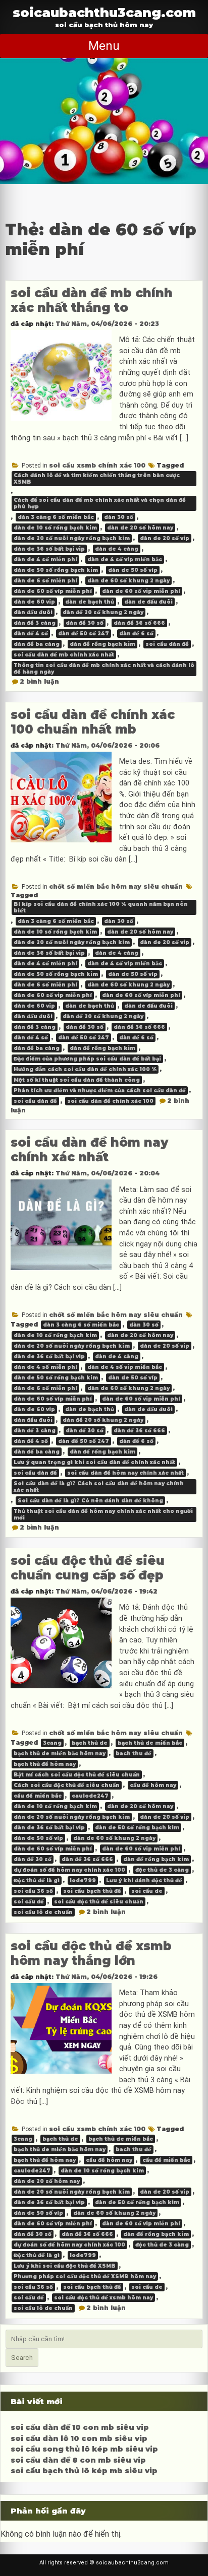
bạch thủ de (90, 1743)
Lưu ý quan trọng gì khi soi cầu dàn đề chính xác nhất (94, 1462)
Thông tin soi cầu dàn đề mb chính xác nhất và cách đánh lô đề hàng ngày (104, 669)
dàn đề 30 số (85, 623)
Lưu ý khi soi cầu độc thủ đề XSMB (65, 2266)
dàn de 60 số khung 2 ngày (128, 581)
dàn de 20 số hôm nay (140, 528)
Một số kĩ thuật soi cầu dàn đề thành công (77, 1080)
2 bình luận (39, 681)
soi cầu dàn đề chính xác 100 (110, 1101)
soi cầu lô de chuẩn (43, 1912)
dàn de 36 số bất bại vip (49, 549)
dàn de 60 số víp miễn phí (53, 591)
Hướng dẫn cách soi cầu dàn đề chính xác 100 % (85, 1069)
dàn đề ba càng (37, 644)
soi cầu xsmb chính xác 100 (97, 465)
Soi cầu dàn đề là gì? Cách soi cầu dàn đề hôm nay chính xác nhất (99, 1487)
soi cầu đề (29, 1902)
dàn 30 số (119, 517)
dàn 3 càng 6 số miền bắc (56, 517)
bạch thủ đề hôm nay (45, 1764)
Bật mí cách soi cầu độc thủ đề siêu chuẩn (77, 1775)
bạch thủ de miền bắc (150, 1743)
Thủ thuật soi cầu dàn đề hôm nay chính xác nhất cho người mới (103, 1514)
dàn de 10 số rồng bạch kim (55, 528)
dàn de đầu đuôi (148, 602)
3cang (52, 1743)
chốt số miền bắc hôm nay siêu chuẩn (116, 886)
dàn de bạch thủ (90, 602)
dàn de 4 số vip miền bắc (125, 559)
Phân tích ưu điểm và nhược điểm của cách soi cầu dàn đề (100, 1091)
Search (22, 2358)
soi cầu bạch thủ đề (92, 1891)
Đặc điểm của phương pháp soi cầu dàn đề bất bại (87, 1059)
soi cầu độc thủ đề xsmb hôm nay (103, 2298)
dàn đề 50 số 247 (84, 634)
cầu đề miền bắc (38, 1796)
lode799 (83, 1880)
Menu (104, 46)
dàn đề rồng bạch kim (102, 644)
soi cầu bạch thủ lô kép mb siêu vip (84, 2471)
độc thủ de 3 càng (162, 1870)
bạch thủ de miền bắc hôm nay (60, 1754)
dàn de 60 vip (34, 602)
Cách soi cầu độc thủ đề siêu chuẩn (67, 1785)
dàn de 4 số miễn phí (45, 559)
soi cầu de (147, 1891)
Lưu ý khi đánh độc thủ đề (144, 1880)
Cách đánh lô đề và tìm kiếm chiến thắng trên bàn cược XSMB (97, 479)
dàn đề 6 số (136, 634)
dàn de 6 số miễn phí (45, 581)
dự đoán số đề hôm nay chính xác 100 (69, 1870)
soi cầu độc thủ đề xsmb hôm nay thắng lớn (91, 1953)
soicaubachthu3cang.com (104, 12)
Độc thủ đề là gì (37, 1880)
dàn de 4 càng (117, 549)
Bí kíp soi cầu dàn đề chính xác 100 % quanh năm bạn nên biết (101, 907)
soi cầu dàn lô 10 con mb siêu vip (79, 2438)
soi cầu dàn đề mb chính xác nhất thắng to (92, 300)
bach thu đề (134, 1754)
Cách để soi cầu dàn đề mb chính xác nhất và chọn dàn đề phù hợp (100, 503)
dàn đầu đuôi (33, 612)
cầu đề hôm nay (153, 1785)
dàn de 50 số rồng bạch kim (56, 570)
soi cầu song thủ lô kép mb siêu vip (84, 2449)
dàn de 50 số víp (133, 570)
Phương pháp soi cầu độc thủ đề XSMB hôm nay (85, 2276)
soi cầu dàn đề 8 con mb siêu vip (78, 2460)
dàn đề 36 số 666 (139, 623)
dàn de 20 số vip (165, 538)
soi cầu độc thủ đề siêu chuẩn (99, 1902)
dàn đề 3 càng (35, 623)
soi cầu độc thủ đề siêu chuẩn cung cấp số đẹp (88, 1568)
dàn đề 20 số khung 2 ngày (103, 612)
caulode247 (90, 1796)
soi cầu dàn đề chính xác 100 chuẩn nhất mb (93, 722)
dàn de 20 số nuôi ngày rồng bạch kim (72, 538)
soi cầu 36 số (33, 1891)
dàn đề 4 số (31, 634)
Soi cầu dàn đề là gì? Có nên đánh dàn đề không (90, 1501)
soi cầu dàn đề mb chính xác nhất (64, 655)
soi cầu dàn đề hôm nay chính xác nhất (89, 1150)
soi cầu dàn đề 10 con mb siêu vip (80, 2427)
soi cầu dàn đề (167, 644)
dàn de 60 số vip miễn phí (141, 591)
